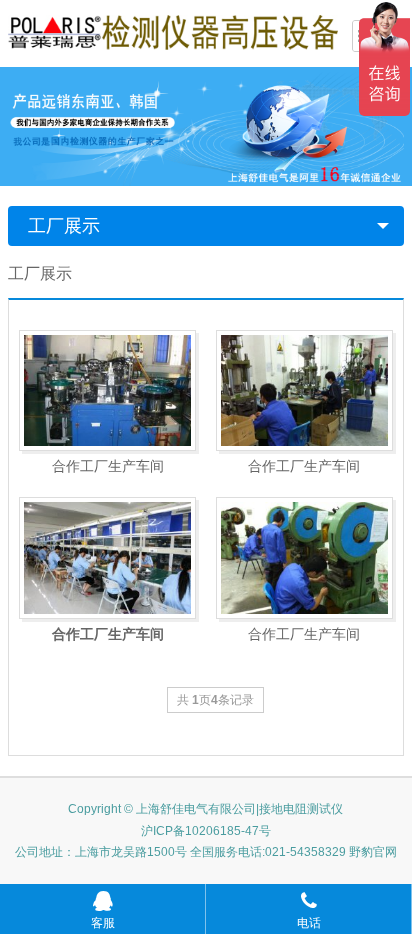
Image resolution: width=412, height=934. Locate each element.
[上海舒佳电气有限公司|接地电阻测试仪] (173, 31)
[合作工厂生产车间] (107, 391)
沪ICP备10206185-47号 (206, 831)
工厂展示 (64, 226)
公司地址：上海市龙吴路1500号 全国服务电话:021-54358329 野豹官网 (206, 852)
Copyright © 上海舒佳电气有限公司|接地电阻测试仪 (205, 809)
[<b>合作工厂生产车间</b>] (107, 558)
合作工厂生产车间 (108, 466)
